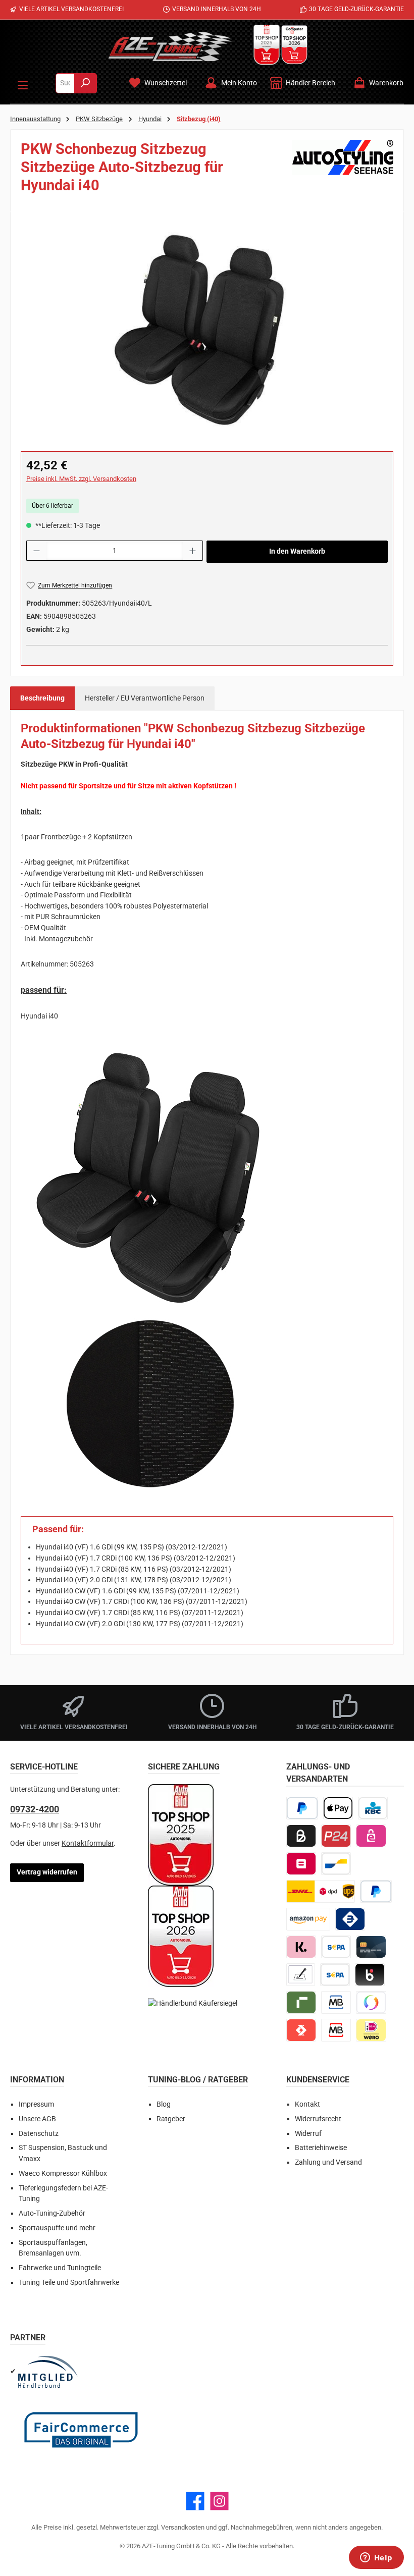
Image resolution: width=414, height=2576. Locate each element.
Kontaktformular (88, 1843)
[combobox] (65, 83)
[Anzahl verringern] (36, 551)
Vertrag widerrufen (47, 1872)
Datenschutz (39, 2134)
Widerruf (308, 2134)
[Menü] (23, 83)
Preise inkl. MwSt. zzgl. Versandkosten (81, 479)
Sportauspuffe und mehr (57, 2228)
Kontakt (307, 2104)
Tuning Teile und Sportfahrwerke (69, 2283)
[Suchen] (86, 83)
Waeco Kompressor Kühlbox (63, 2173)
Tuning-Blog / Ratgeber (198, 2080)
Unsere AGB (37, 2119)
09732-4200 (35, 1809)
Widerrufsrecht (318, 2119)
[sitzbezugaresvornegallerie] (207, 330)
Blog (164, 2104)
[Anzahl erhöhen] (193, 551)
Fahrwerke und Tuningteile (60, 2268)
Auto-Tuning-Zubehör (52, 2213)
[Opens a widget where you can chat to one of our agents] (376, 2558)
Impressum (36, 2104)
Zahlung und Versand (328, 2162)
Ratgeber (171, 2119)
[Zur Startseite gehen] (170, 46)
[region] (207, 330)
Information (37, 2080)
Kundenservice (318, 2080)
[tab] (42, 699)
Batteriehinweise (321, 2148)
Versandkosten (183, 2527)
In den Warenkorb (297, 551)
